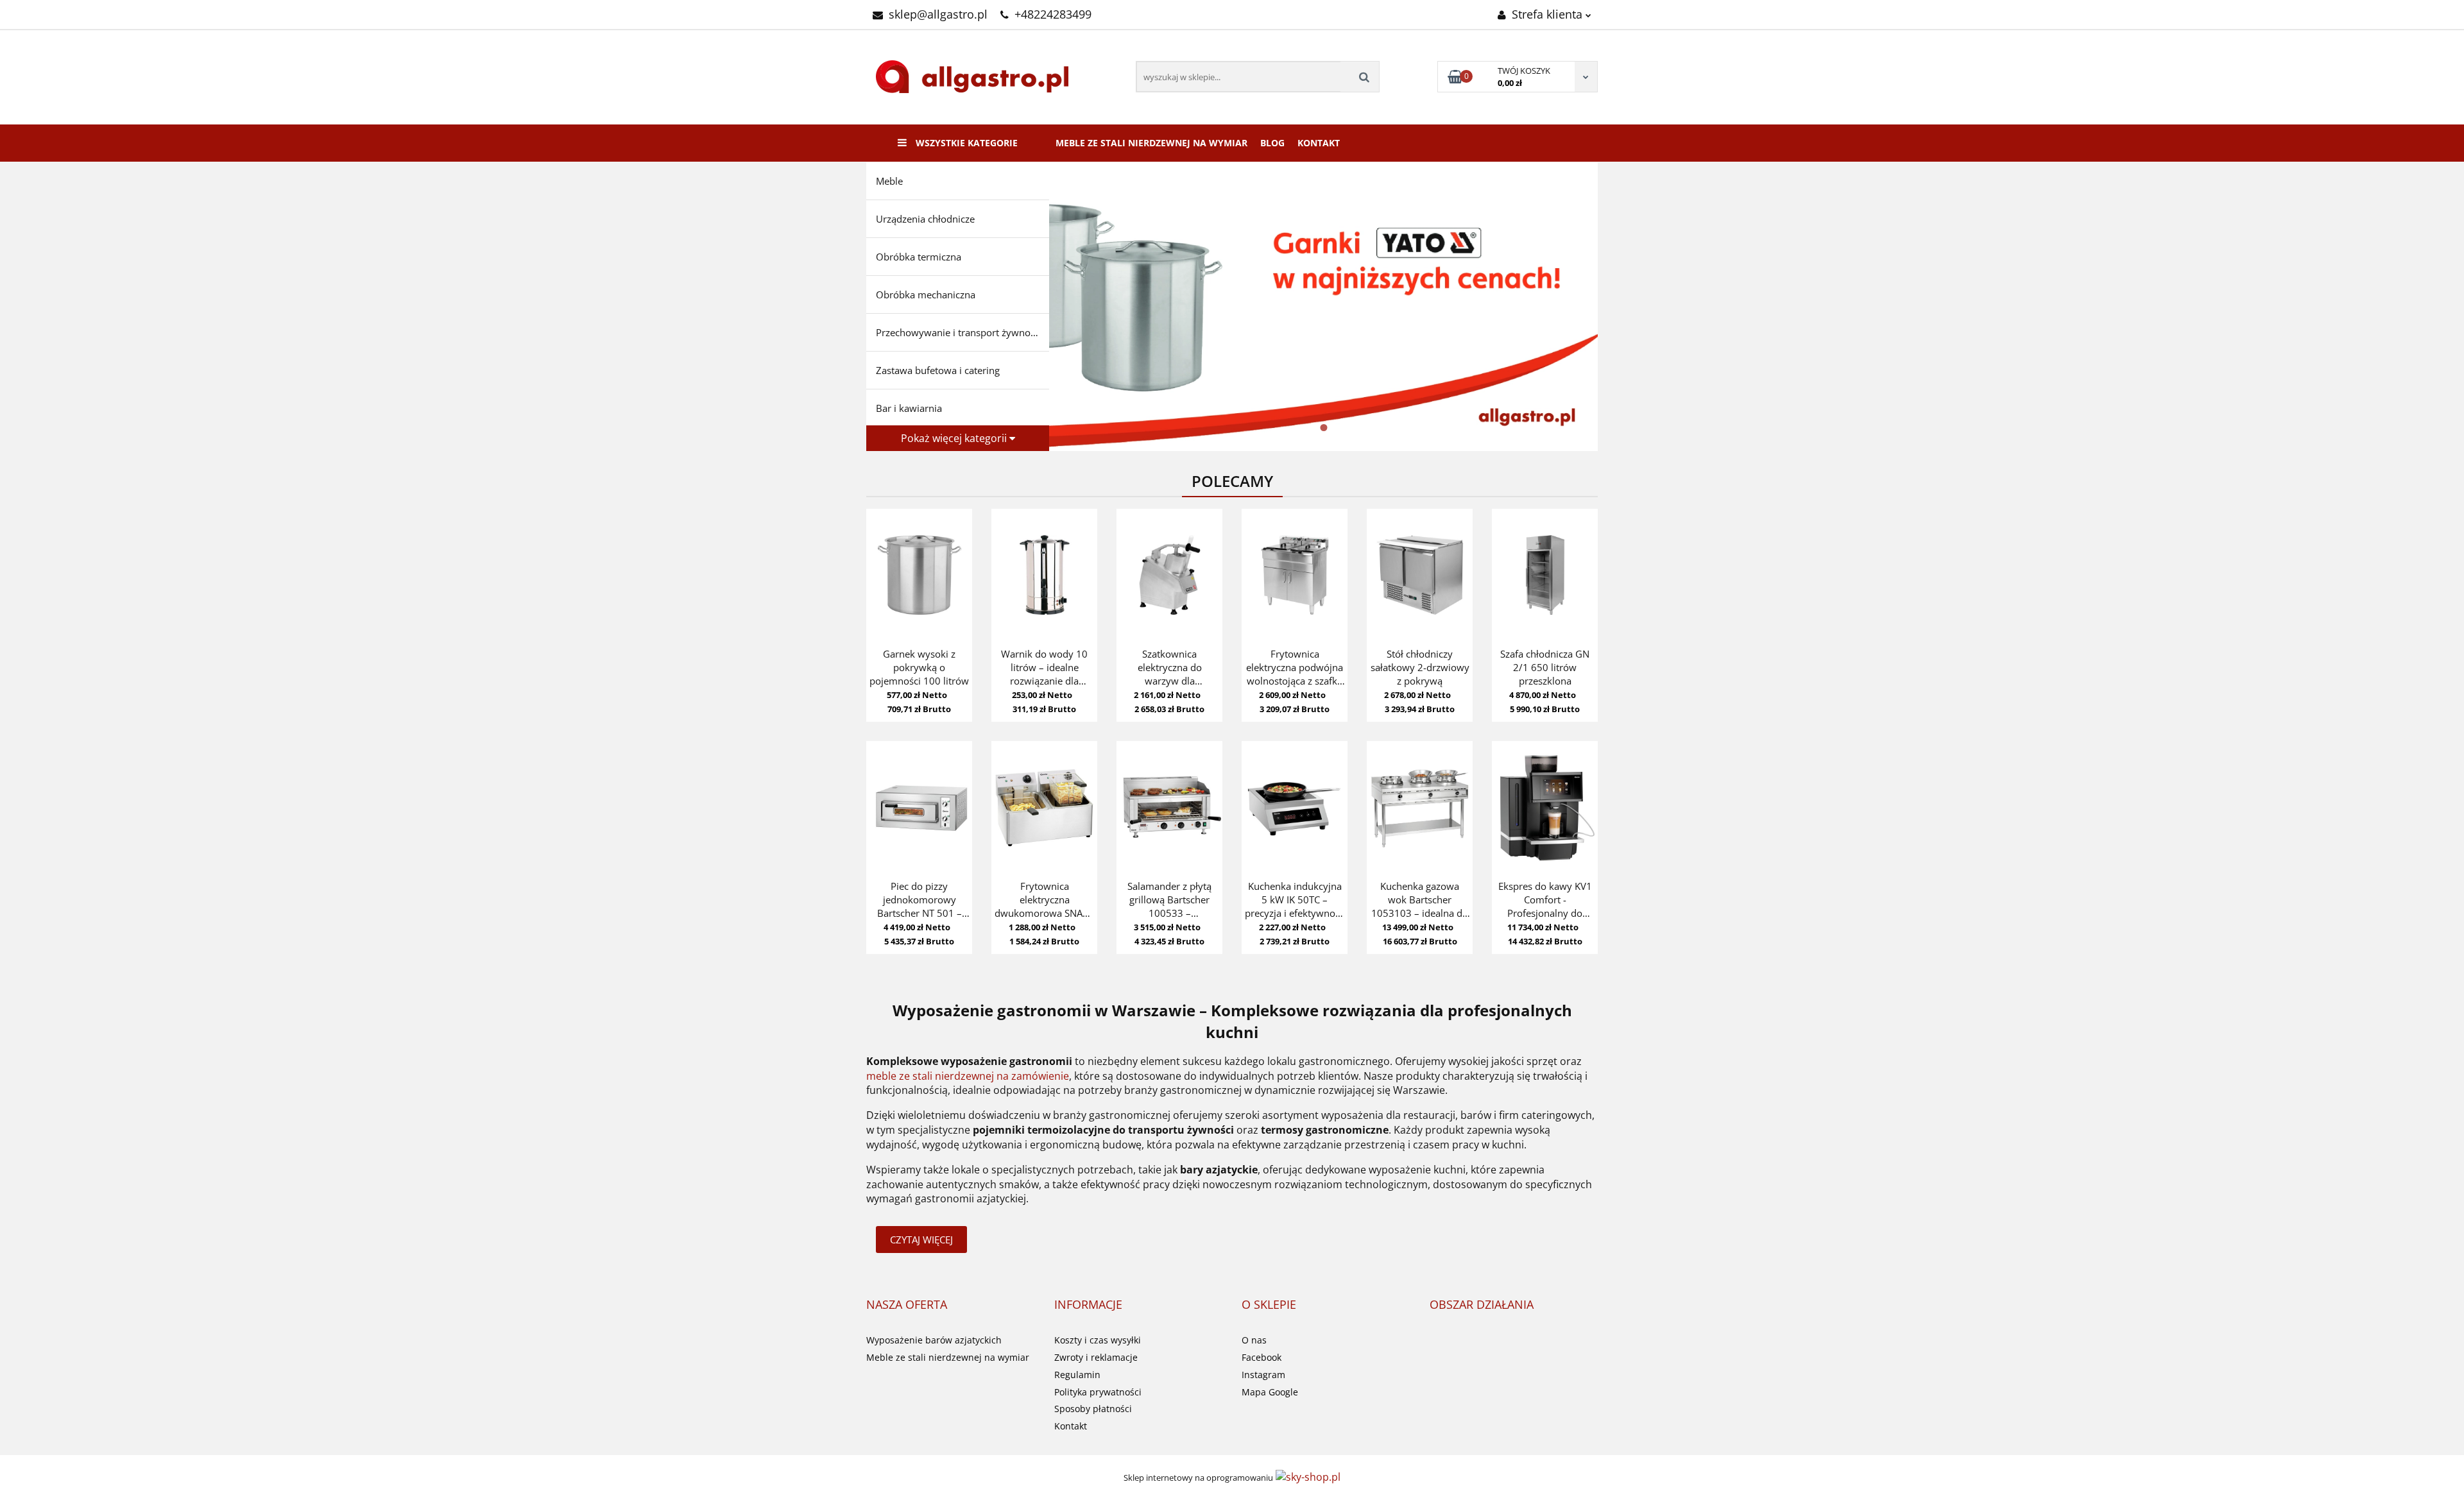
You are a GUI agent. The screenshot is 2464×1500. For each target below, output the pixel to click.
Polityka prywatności (1098, 1392)
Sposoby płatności (1093, 1409)
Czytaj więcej (921, 1240)
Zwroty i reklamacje (1096, 1357)
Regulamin (1077, 1375)
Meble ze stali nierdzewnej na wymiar (1151, 143)
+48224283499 (1053, 14)
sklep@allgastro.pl (938, 14)
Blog (1272, 143)
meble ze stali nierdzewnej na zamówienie (968, 1076)
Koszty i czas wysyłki (1098, 1340)
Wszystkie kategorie (965, 143)
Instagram (1263, 1375)
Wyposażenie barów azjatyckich (934, 1340)
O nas (1254, 1340)
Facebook (1262, 1357)
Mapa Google (1270, 1392)
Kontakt (1319, 143)
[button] (907, 1305)
